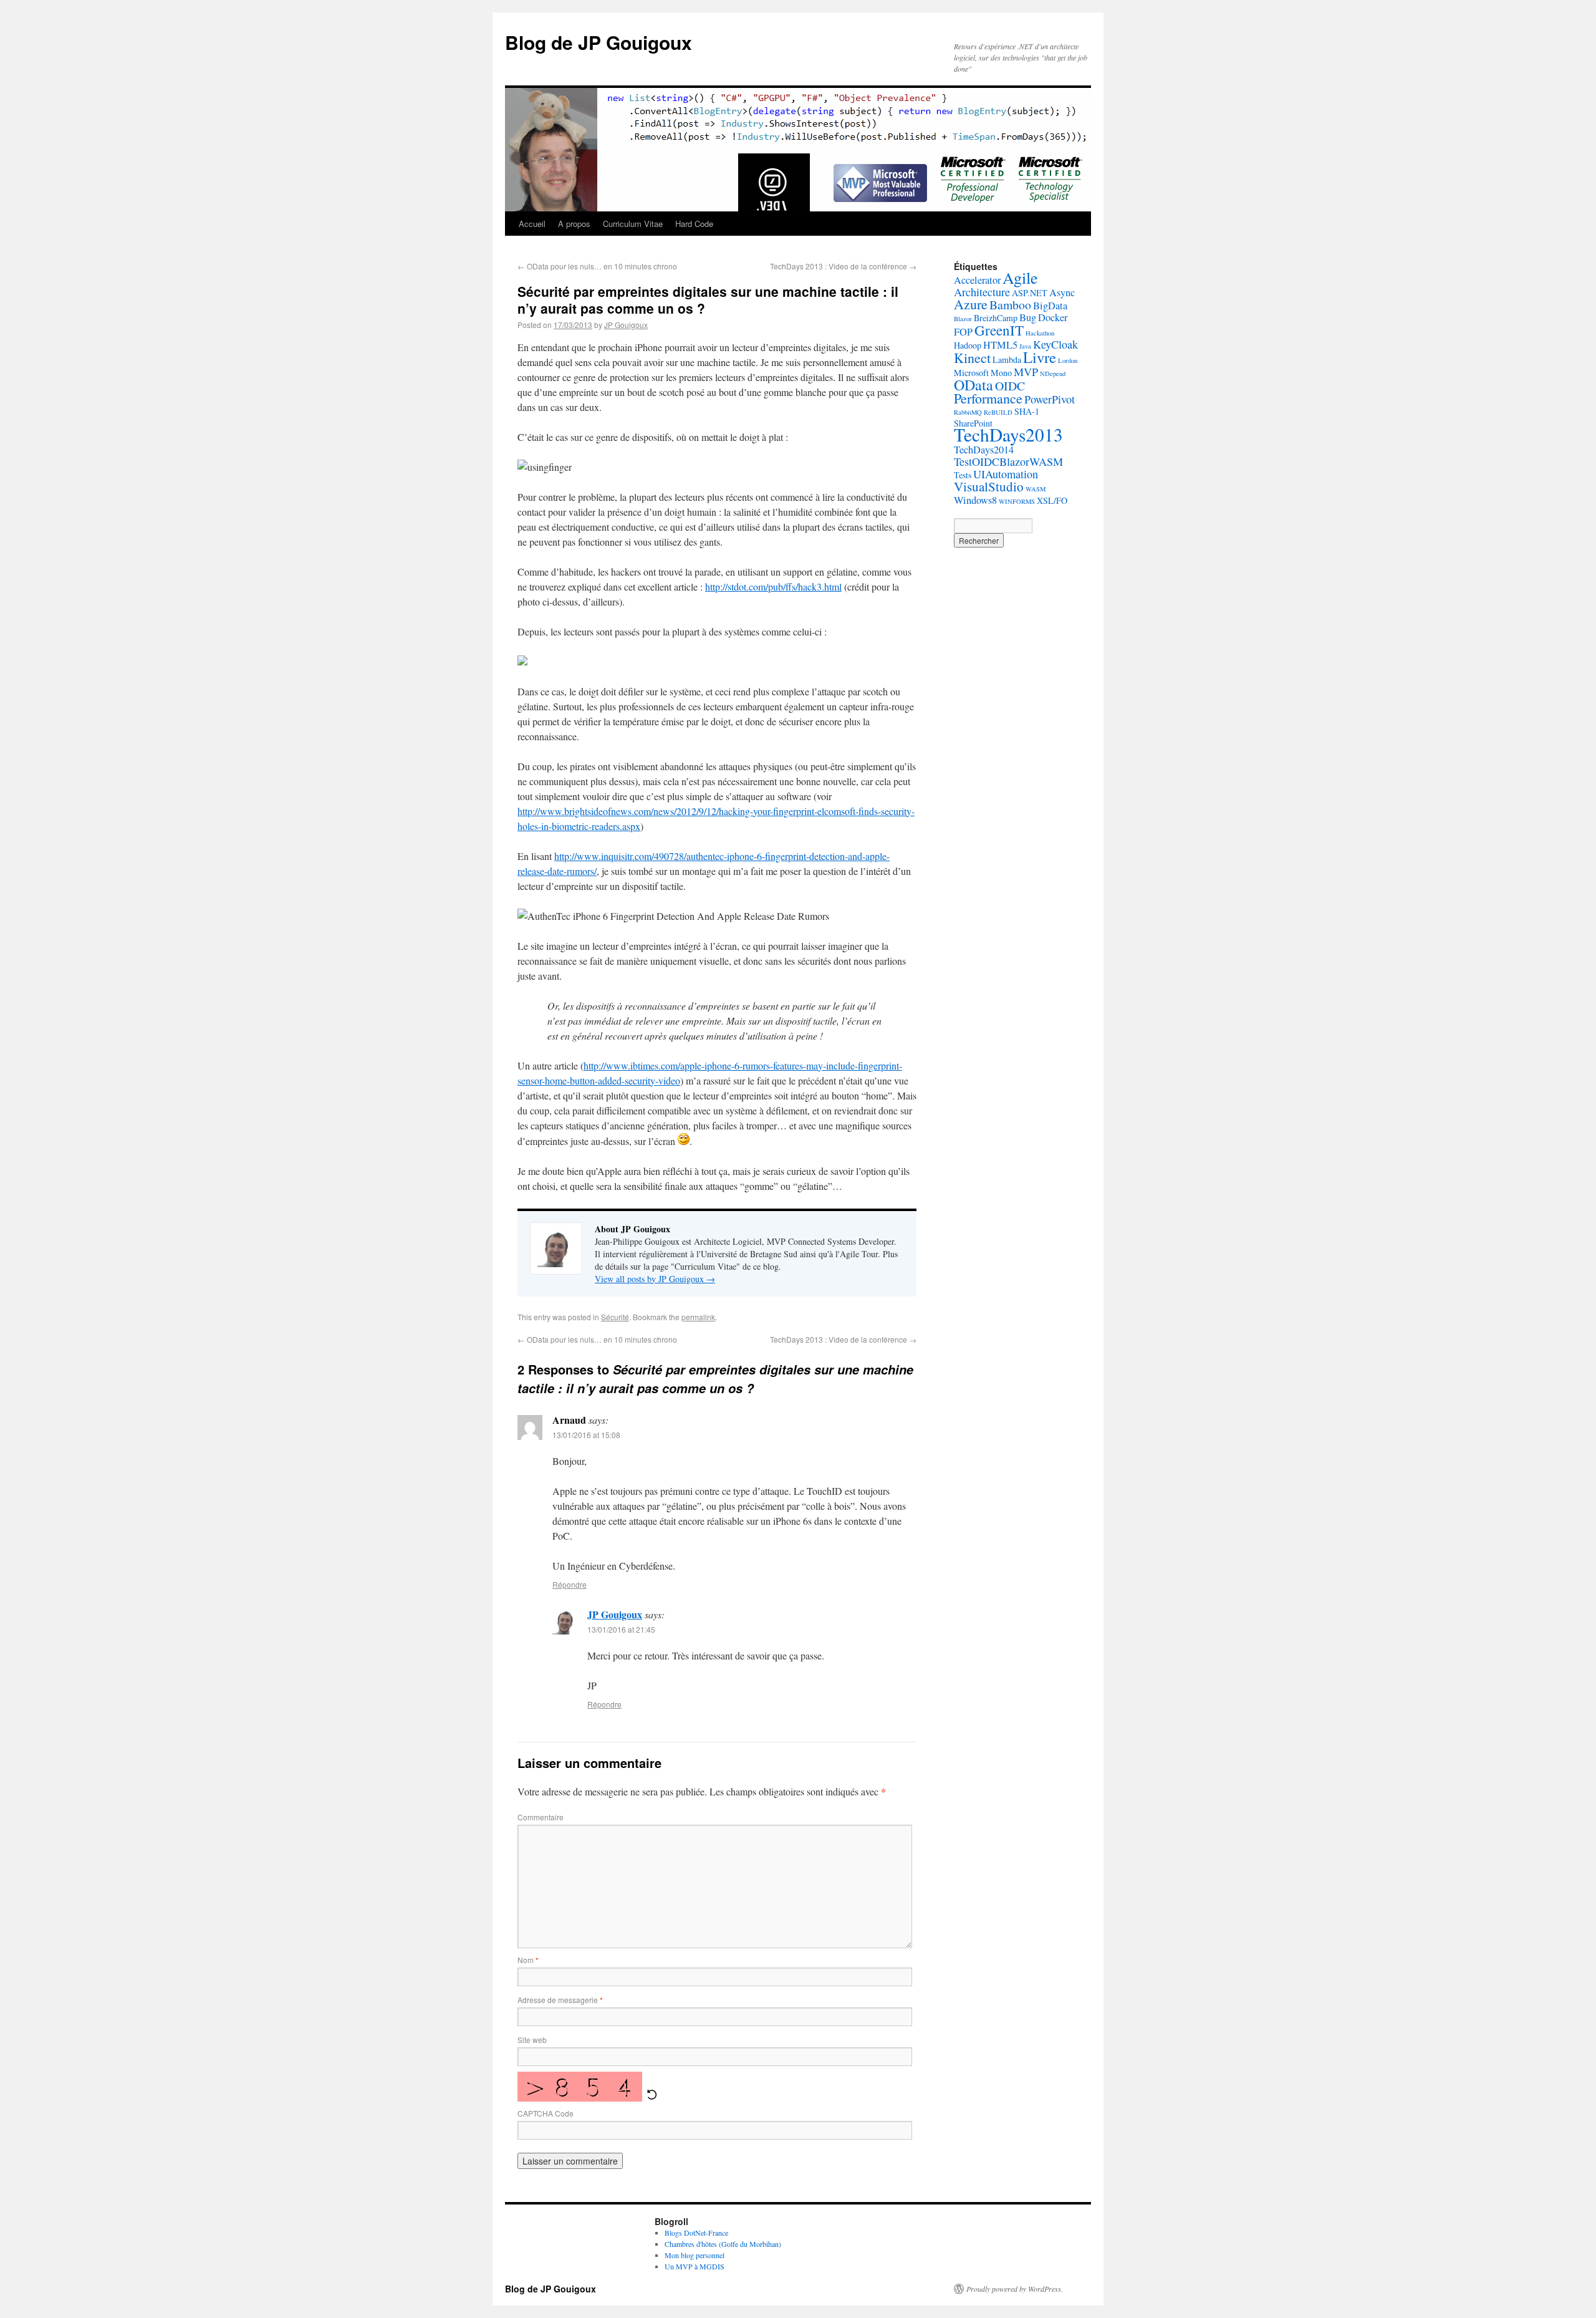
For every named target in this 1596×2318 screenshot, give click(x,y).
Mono (1001, 373)
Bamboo (1010, 305)
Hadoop (968, 345)
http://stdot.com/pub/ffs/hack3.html (773, 587)
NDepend (1053, 374)
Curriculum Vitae (633, 224)
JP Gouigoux (626, 325)
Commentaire (541, 1817)
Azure (971, 304)
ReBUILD (998, 412)
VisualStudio (989, 486)
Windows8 (975, 500)
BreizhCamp (996, 318)
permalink (698, 1317)
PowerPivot (1050, 399)
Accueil (532, 224)
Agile (1020, 277)
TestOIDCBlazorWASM (1008, 461)
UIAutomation (1006, 474)
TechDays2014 (984, 450)
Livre (1040, 357)
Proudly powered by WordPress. (1015, 2289)
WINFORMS (1017, 501)
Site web (532, 2040)
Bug (1028, 317)
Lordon (1068, 360)
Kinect (972, 358)
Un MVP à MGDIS (695, 2266)
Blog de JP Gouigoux (598, 42)
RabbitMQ (968, 412)
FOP (963, 332)
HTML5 (1000, 345)
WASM (1036, 489)
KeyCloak (1055, 344)
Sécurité (615, 1317)
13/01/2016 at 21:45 (621, 1629)
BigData (1050, 306)
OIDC (1010, 386)
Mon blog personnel (695, 2255)
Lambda (1007, 360)
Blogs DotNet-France (696, 2233)
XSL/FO (1052, 500)
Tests (963, 475)
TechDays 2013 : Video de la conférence (843, 266)
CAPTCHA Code (546, 2113)
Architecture (982, 292)
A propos (574, 224)
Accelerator (977, 280)
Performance (988, 398)
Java (1025, 346)
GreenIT (999, 330)
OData (973, 385)
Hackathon (1040, 333)
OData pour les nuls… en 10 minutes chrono (597, 266)
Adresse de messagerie (560, 2000)
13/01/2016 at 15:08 (586, 1435)
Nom (528, 1960)
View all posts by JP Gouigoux (655, 1279)
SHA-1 (1027, 411)
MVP (1026, 372)
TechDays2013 (1008, 434)
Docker (1053, 317)
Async (1062, 292)
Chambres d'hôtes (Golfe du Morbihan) (723, 2244)
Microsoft (971, 373)
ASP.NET (1030, 293)
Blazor (963, 319)
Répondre (570, 1584)
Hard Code (694, 224)
